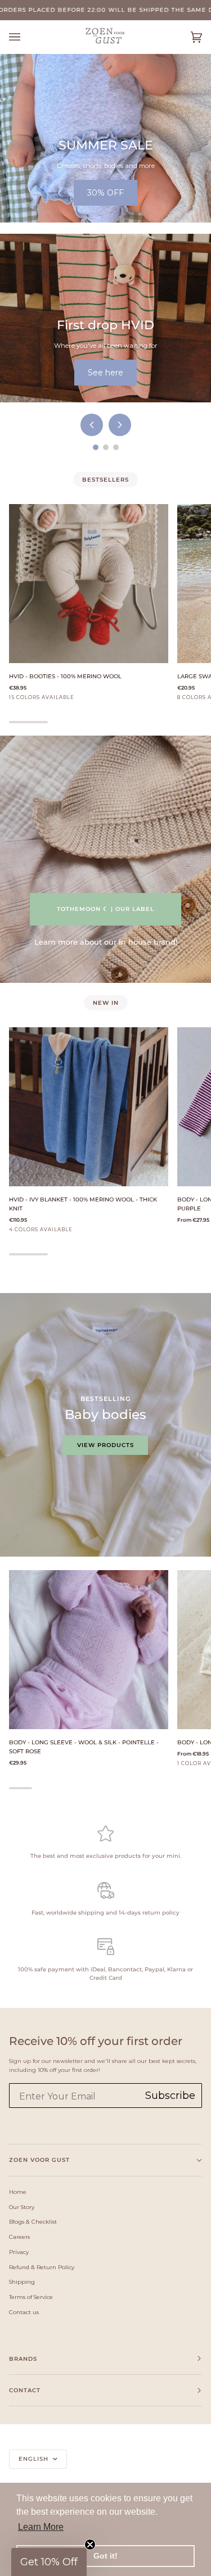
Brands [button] (23, 2359)
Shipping (22, 2282)
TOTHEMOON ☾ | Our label (105, 909)
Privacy (19, 2252)
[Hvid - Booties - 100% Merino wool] (89, 584)
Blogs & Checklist (33, 2221)
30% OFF (105, 193)
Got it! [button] (105, 2556)
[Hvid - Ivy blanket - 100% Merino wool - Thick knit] (89, 1107)
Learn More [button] (41, 2527)
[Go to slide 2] (106, 447)
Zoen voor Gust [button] (39, 2160)
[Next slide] (120, 425)
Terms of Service (31, 2297)
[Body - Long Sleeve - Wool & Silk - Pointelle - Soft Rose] (89, 1650)
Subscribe (170, 2096)
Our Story (22, 2207)
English (35, 2459)
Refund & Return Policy (42, 2267)
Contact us (24, 2312)
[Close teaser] (90, 2545)
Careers (19, 2237)
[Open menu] (26, 37)
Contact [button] (25, 2390)
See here (105, 373)
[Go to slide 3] (116, 447)
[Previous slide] (92, 425)
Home (18, 2192)
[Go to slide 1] (96, 447)
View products (105, 1445)
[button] (49, 2562)
